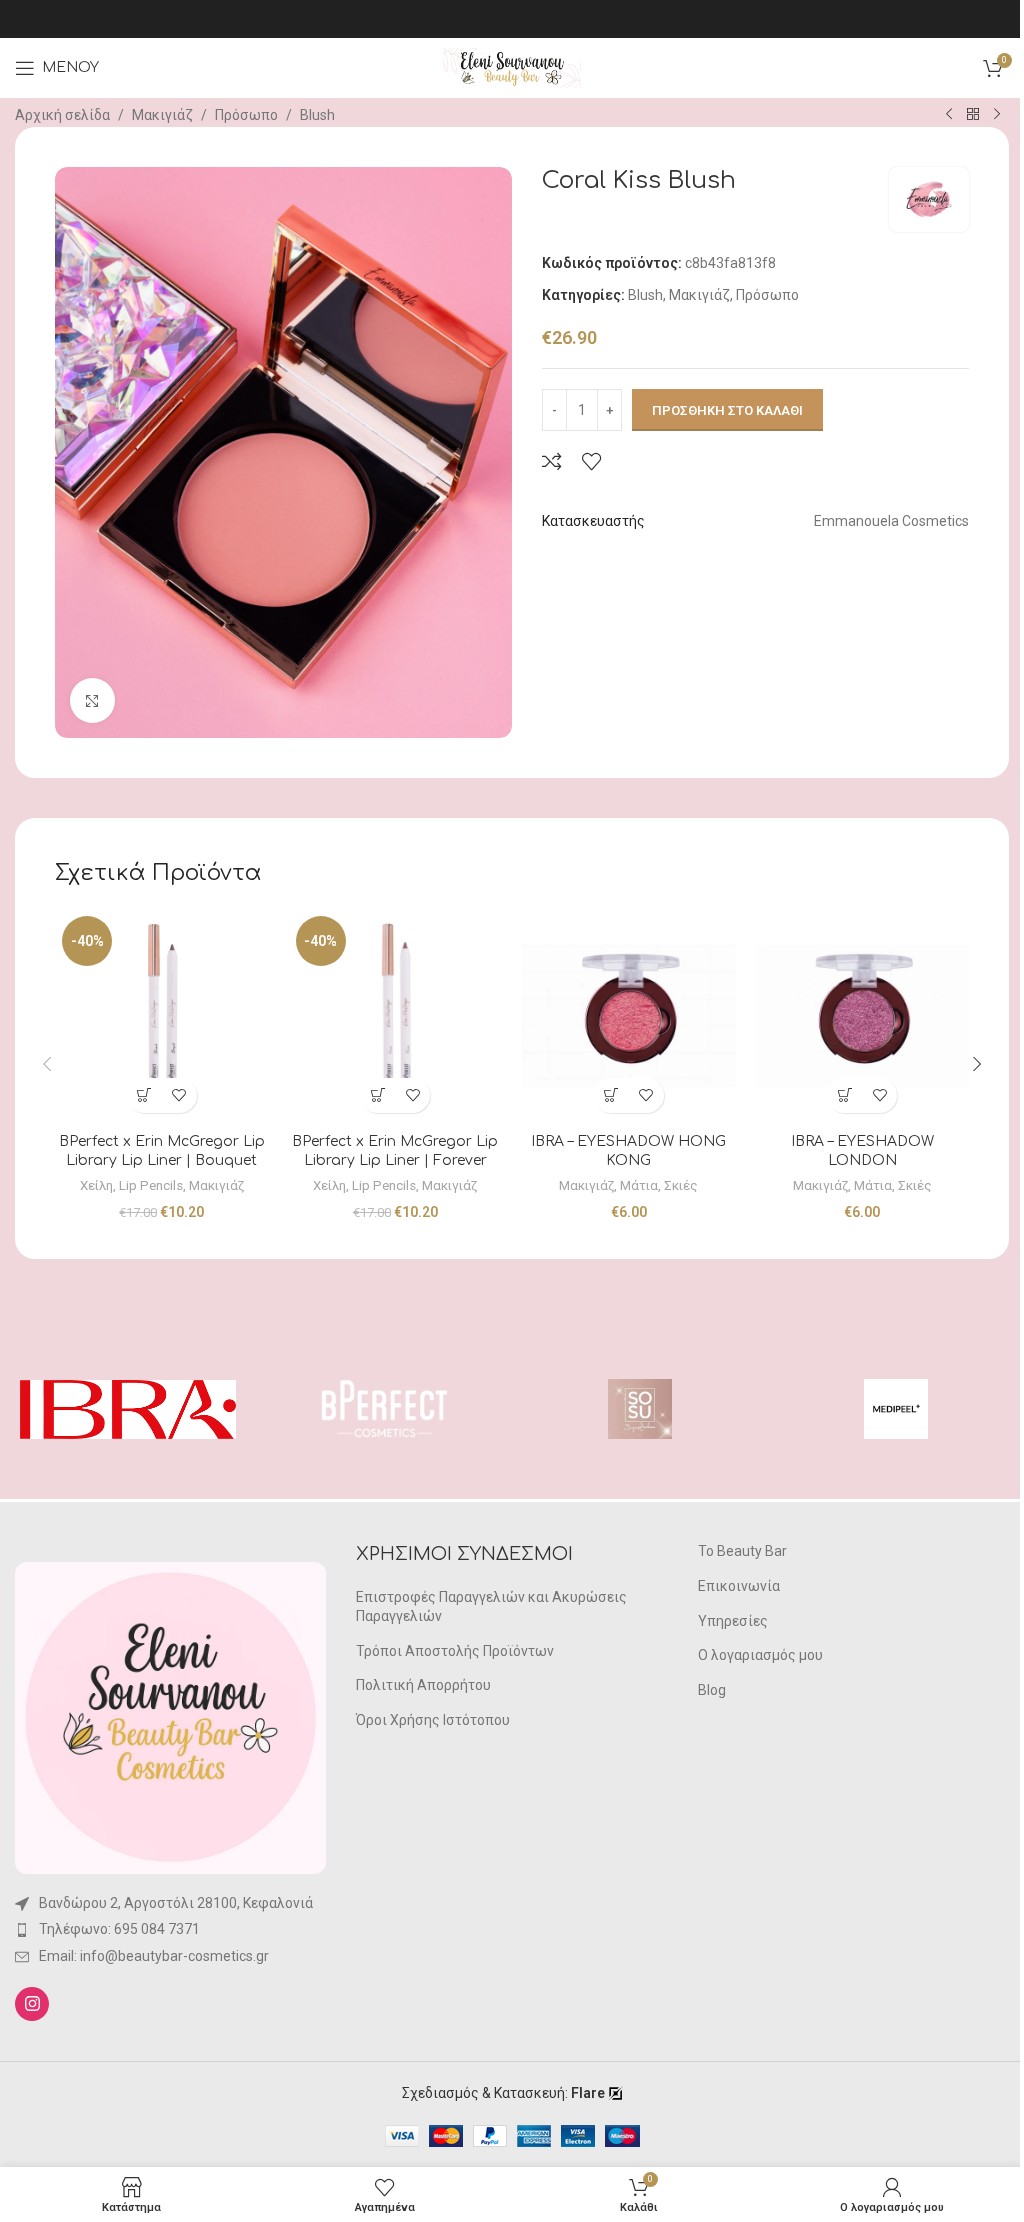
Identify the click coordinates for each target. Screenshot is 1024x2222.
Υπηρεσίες (733, 1621)
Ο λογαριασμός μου (760, 1655)
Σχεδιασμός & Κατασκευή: (503, 2093)
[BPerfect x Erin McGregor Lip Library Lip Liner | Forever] (396, 1016)
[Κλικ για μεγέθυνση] (92, 700)
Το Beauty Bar (742, 1551)
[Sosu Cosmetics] (640, 1409)
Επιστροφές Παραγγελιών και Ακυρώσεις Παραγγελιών (491, 1607)
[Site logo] (512, 67)
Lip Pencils (151, 1185)
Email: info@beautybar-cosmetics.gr (154, 1956)
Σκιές (681, 1185)
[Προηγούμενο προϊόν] (949, 115)
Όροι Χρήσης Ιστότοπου (433, 1720)
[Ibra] (128, 1409)
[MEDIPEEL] (896, 1409)
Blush (317, 115)
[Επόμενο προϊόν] (997, 115)
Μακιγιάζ (162, 115)
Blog (712, 1690)
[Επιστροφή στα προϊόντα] (973, 115)
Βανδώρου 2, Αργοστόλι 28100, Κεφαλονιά (176, 1903)
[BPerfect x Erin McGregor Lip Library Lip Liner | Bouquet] (162, 1016)
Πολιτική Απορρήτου (423, 1685)
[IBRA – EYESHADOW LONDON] (863, 1016)
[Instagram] (32, 2004)
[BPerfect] (384, 1409)
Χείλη (96, 1185)
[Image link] (170, 1717)
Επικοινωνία (739, 1586)
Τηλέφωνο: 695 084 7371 (119, 1929)
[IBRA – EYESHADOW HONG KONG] (629, 1016)
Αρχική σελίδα (62, 115)
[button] (144, 1095)
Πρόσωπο (246, 115)
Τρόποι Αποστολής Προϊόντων (455, 1651)
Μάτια (639, 1185)
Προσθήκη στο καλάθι (727, 410)
